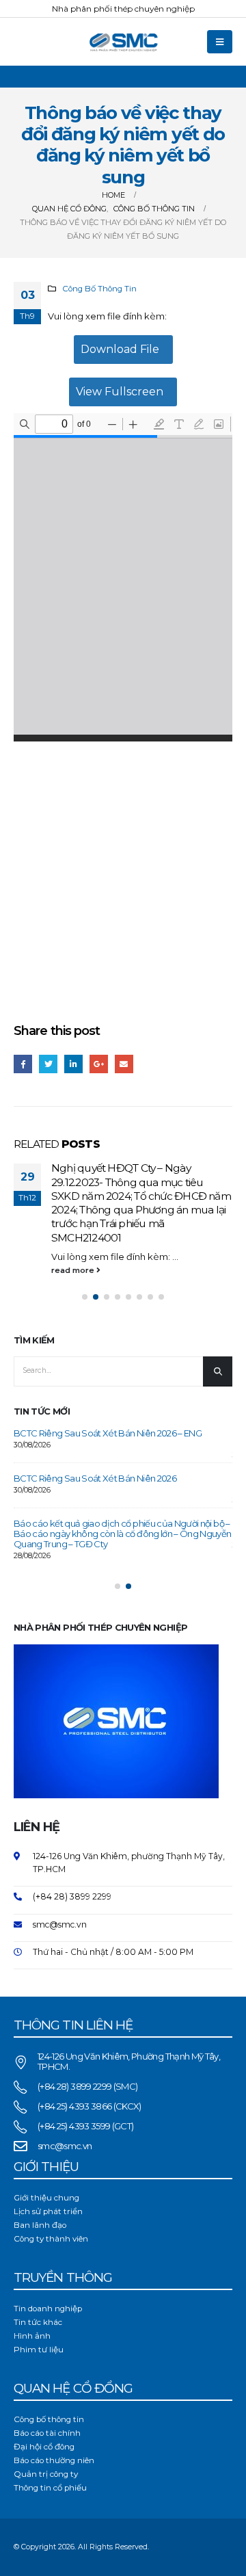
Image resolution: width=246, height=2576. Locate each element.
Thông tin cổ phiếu (50, 2450)
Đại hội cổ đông (44, 2409)
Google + (99, 1064)
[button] (85, 1259)
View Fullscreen (120, 392)
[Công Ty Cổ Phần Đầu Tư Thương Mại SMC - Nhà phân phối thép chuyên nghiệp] (123, 42)
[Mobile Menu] (220, 42)
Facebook (23, 1064)
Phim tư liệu (39, 2312)
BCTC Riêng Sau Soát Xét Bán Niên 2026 (95, 1440)
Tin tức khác (38, 2285)
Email (124, 1064)
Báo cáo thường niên (54, 2423)
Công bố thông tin (49, 2382)
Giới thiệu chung (46, 2160)
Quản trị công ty (46, 2436)
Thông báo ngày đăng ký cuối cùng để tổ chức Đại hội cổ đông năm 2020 (152, 1175)
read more (85, 1215)
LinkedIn (73, 1064)
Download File (120, 349)
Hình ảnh (32, 2298)
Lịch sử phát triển (48, 2174)
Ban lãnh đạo (40, 2187)
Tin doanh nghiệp (48, 2271)
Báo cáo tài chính (47, 2395)
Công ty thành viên (51, 2201)
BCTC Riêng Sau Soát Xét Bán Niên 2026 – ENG (108, 1395)
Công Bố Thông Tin (99, 289)
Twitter (48, 1064)
